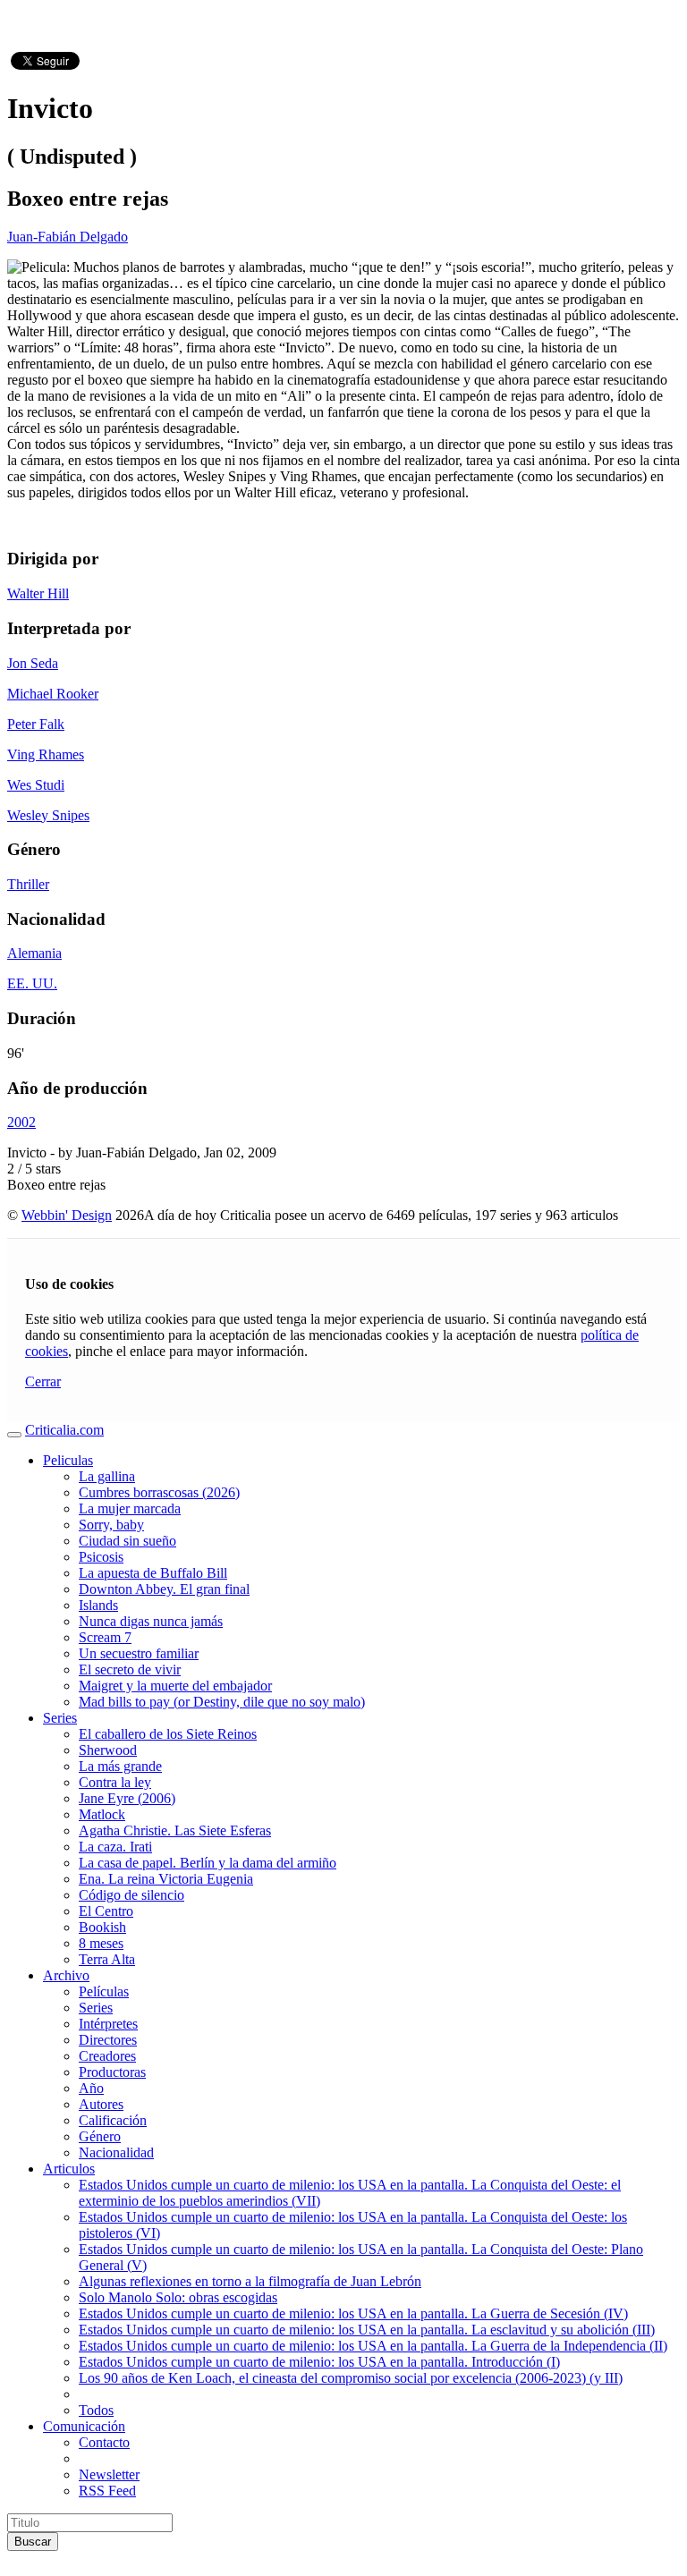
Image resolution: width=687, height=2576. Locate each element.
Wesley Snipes (48, 815)
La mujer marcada (130, 1508)
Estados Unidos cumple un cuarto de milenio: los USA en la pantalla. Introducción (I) (319, 2362)
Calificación (113, 2120)
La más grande (120, 1766)
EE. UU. (32, 983)
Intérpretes (108, 2024)
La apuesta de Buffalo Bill (153, 1573)
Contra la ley (115, 1782)
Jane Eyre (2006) (127, 1798)
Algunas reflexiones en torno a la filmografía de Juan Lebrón (250, 2281)
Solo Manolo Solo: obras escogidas (178, 2297)
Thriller (28, 884)
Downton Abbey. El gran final (164, 1589)
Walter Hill (38, 593)
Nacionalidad (116, 2152)
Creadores (107, 2056)
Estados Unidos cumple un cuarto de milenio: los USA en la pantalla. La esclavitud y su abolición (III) (367, 2330)
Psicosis (101, 1557)
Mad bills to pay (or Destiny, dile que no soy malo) (222, 1702)
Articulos (69, 2169)
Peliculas (68, 1460)
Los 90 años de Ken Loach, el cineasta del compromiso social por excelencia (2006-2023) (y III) (351, 2378)
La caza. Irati (115, 1847)
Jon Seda (33, 663)
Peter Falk (36, 724)
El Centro (106, 1911)
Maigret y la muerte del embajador (175, 1686)
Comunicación (84, 2426)
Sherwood (108, 1750)
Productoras (112, 2072)
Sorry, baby (111, 1525)
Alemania (34, 953)
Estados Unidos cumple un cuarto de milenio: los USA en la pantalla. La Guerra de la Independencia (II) (373, 2346)
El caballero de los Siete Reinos (168, 1734)
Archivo (66, 1975)
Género (100, 2136)
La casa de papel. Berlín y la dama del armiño (208, 1863)
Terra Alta (107, 1959)
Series (60, 1718)
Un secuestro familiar (139, 1653)
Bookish (102, 1927)
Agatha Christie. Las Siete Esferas (175, 1830)
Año (91, 2088)
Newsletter (109, 2474)
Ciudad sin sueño (127, 1541)
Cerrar (43, 1381)
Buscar (33, 2542)
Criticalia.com (64, 1430)
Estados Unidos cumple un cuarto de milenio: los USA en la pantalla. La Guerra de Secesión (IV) (353, 2313)
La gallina (107, 1476)
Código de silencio (131, 1895)
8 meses (101, 1943)
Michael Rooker (53, 694)
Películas (104, 1991)
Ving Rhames (46, 754)
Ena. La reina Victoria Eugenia (166, 1879)
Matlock (102, 1814)
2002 (21, 1122)
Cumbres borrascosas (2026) (159, 1492)
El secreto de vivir (130, 1669)
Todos (96, 2410)
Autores (101, 2104)
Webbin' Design (67, 1215)
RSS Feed (107, 2491)
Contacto (104, 2442)
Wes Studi (36, 785)
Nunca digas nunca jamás (151, 1621)
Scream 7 (105, 1637)
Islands (98, 1605)
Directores (108, 2040)
